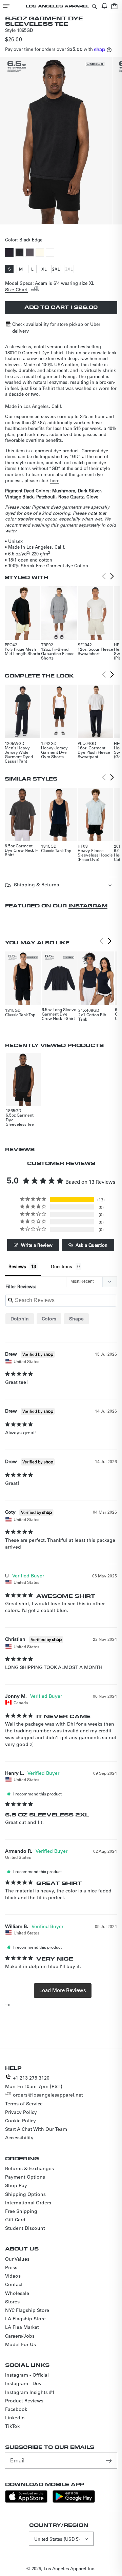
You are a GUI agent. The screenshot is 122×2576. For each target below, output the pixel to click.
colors (49, 1319)
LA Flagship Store (25, 2319)
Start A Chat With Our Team (36, 2129)
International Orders (28, 2203)
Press (11, 2267)
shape (76, 1319)
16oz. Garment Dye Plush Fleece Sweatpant (94, 752)
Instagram (88, 906)
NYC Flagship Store (27, 2310)
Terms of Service (24, 2104)
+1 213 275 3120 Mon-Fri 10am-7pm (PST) (34, 2082)
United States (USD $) (57, 2539)
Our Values (17, 2259)
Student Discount (25, 2228)
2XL (57, 270)
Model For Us (21, 2344)
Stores (12, 2302)
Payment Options (25, 2177)
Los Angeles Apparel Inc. (70, 2568)
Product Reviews (24, 2401)
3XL (69, 270)
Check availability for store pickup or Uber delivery (56, 327)
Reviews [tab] (17, 1266)
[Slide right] (68, 218)
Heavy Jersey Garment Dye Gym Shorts (54, 752)
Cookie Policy (21, 2121)
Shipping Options (25, 2194)
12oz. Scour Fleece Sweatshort (95, 651)
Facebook (16, 2409)
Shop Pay (16, 2185)
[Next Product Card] (112, 576)
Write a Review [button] (37, 1245)
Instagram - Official (27, 2375)
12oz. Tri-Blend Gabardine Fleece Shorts (58, 653)
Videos (13, 2276)
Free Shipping (21, 2211)
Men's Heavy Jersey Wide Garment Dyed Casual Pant (19, 754)
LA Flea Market (22, 2327)
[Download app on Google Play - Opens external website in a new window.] (74, 2501)
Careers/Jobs (20, 2336)
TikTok (12, 2426)
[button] (6, 6)
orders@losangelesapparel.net (48, 2095)
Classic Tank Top (56, 850)
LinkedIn (15, 2418)
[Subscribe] (109, 2460)
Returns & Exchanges (29, 2168)
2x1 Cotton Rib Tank (92, 1017)
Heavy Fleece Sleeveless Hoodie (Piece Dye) (95, 855)
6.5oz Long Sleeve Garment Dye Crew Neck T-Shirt (59, 1014)
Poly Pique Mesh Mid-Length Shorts (22, 651)
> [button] (63, 1990)
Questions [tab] (62, 1266)
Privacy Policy (21, 2112)
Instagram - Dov (23, 2383)
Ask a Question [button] (91, 1245)
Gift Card (15, 2220)
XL (45, 270)
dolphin (20, 1319)
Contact (14, 2284)
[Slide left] (54, 218)
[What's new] (104, 6)
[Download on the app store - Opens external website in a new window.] (26, 2501)
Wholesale (17, 2293)
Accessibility (19, 2138)
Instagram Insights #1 (30, 2392)
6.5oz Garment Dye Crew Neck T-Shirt (21, 850)
